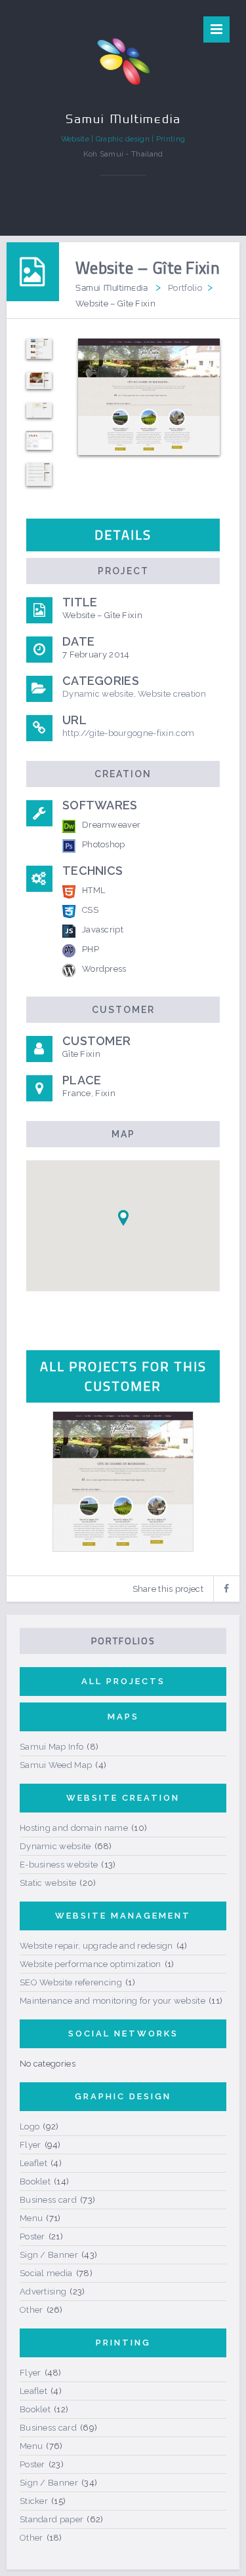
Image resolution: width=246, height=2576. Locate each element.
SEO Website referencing (71, 1982)
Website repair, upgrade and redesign (96, 1946)
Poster (32, 2236)
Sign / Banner (49, 2255)
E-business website (59, 1865)
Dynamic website (98, 694)
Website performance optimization (91, 1964)
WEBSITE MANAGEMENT (123, 1916)
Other (31, 2310)
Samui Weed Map (56, 1765)
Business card (48, 2200)
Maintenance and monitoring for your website (113, 2001)
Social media (46, 2273)
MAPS (123, 1717)
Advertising (43, 2291)
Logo (30, 2126)
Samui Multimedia (112, 287)
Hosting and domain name (74, 1828)
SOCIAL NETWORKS (123, 2033)
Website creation (172, 694)
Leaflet (33, 2163)
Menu (31, 2218)
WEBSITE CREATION (123, 1798)
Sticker (34, 2501)
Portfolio (185, 288)
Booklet (35, 2181)
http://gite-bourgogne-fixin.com (128, 733)
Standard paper (51, 2519)
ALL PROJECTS (123, 1681)
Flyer (31, 2145)
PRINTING (123, 2343)
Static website (48, 1883)
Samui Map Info (51, 1747)
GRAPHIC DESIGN (123, 2096)
